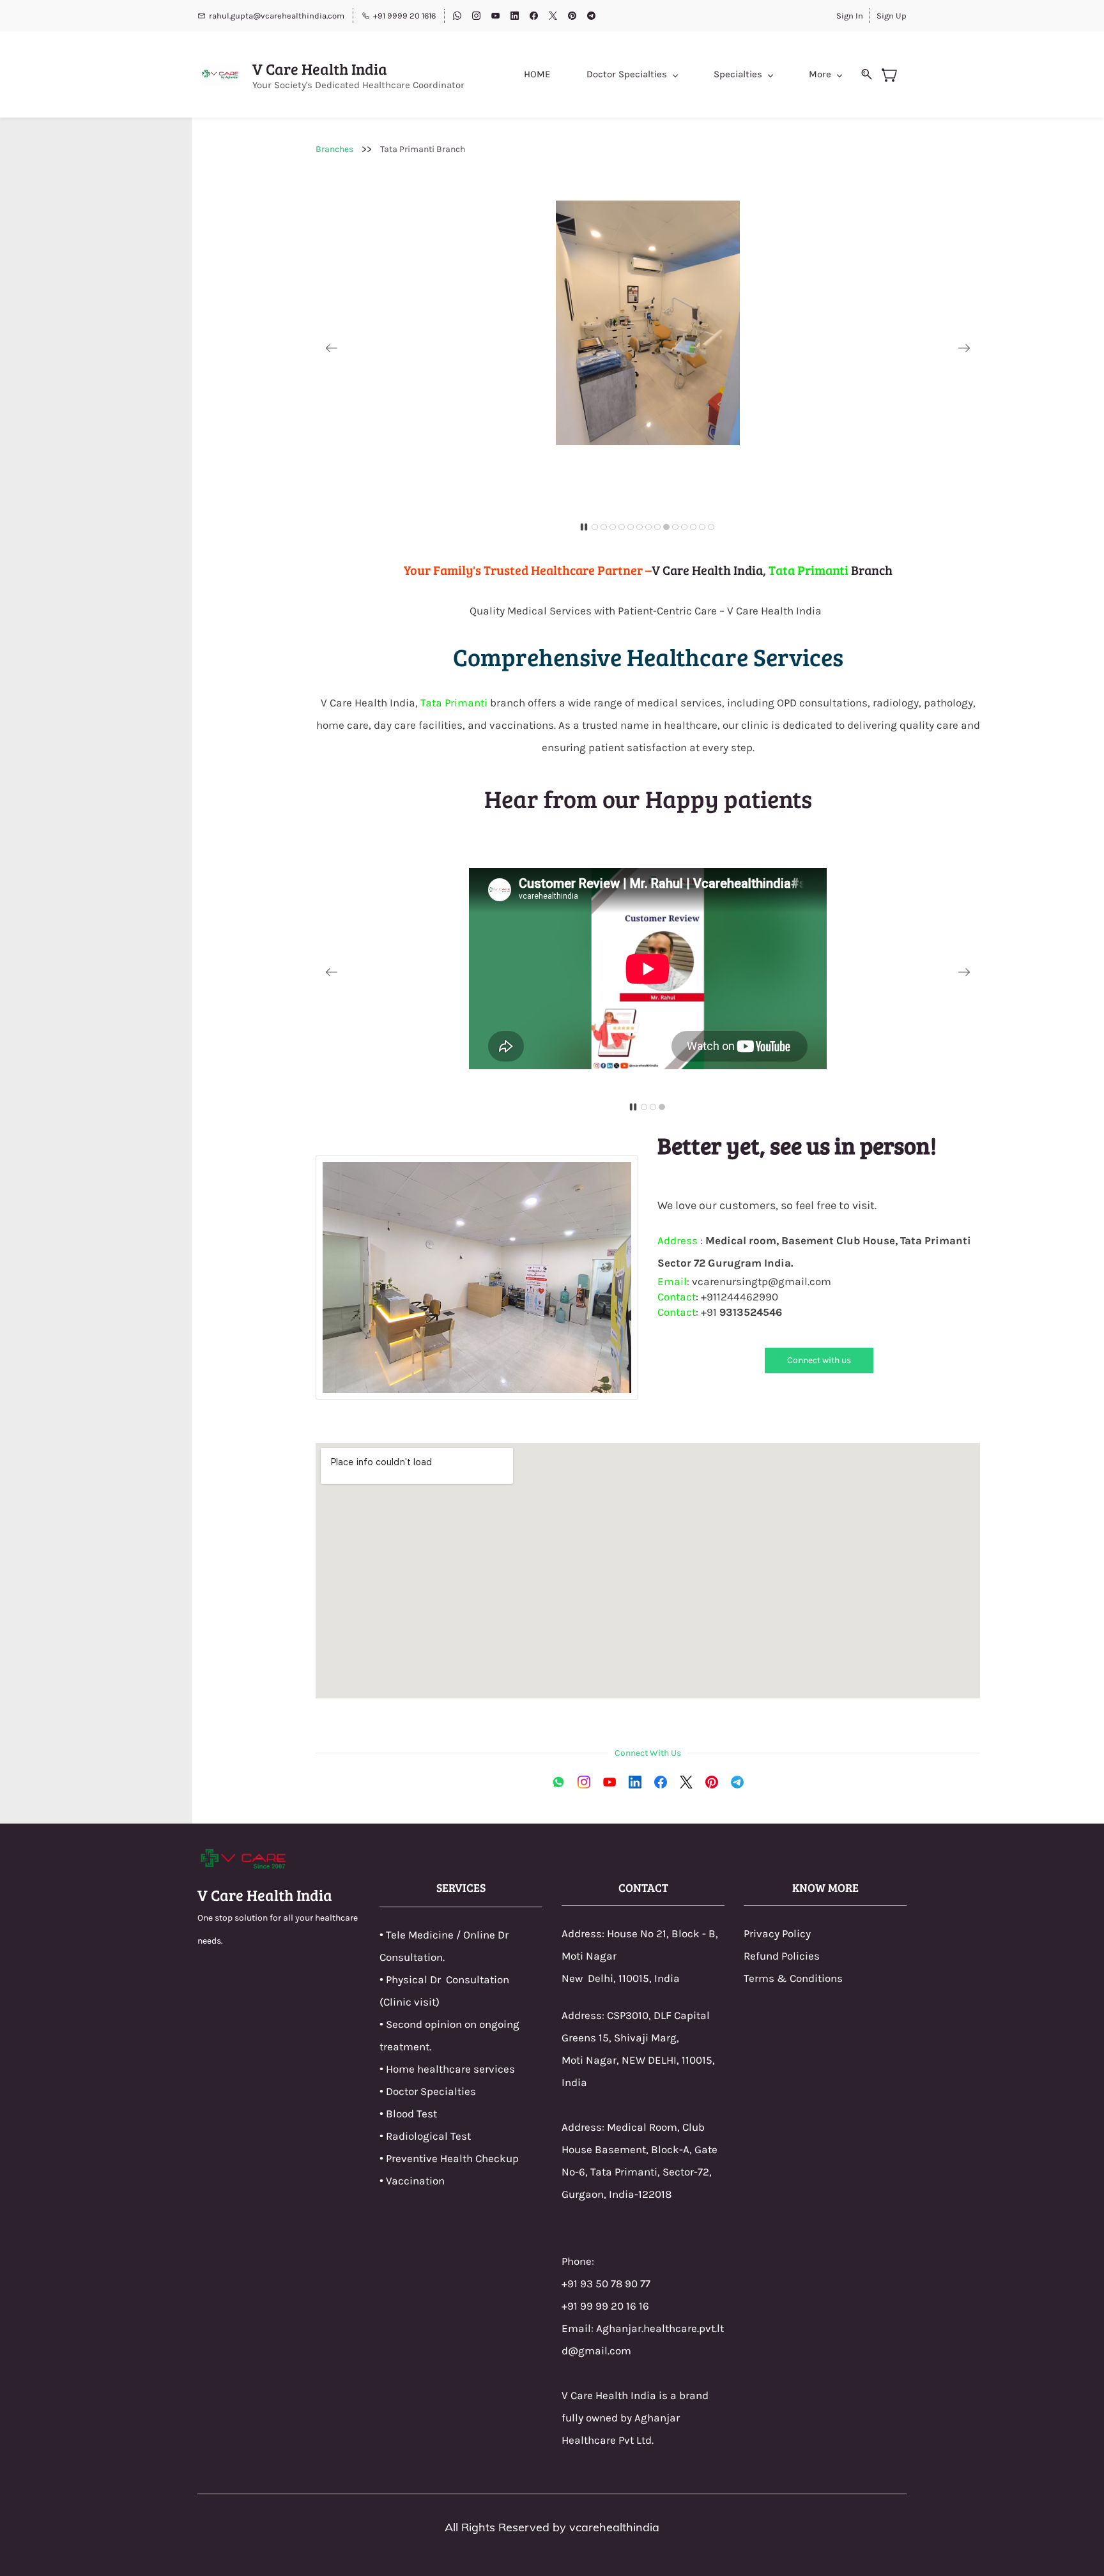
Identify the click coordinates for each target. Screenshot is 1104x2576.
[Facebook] (661, 1782)
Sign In (850, 16)
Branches (334, 149)
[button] (332, 348)
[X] (686, 1782)
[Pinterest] (712, 1782)
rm (762, 1978)
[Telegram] (737, 1782)
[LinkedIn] (635, 1782)
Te (749, 1978)
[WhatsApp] (558, 1782)
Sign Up (892, 16)
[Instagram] (584, 1782)
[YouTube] (609, 1782)
